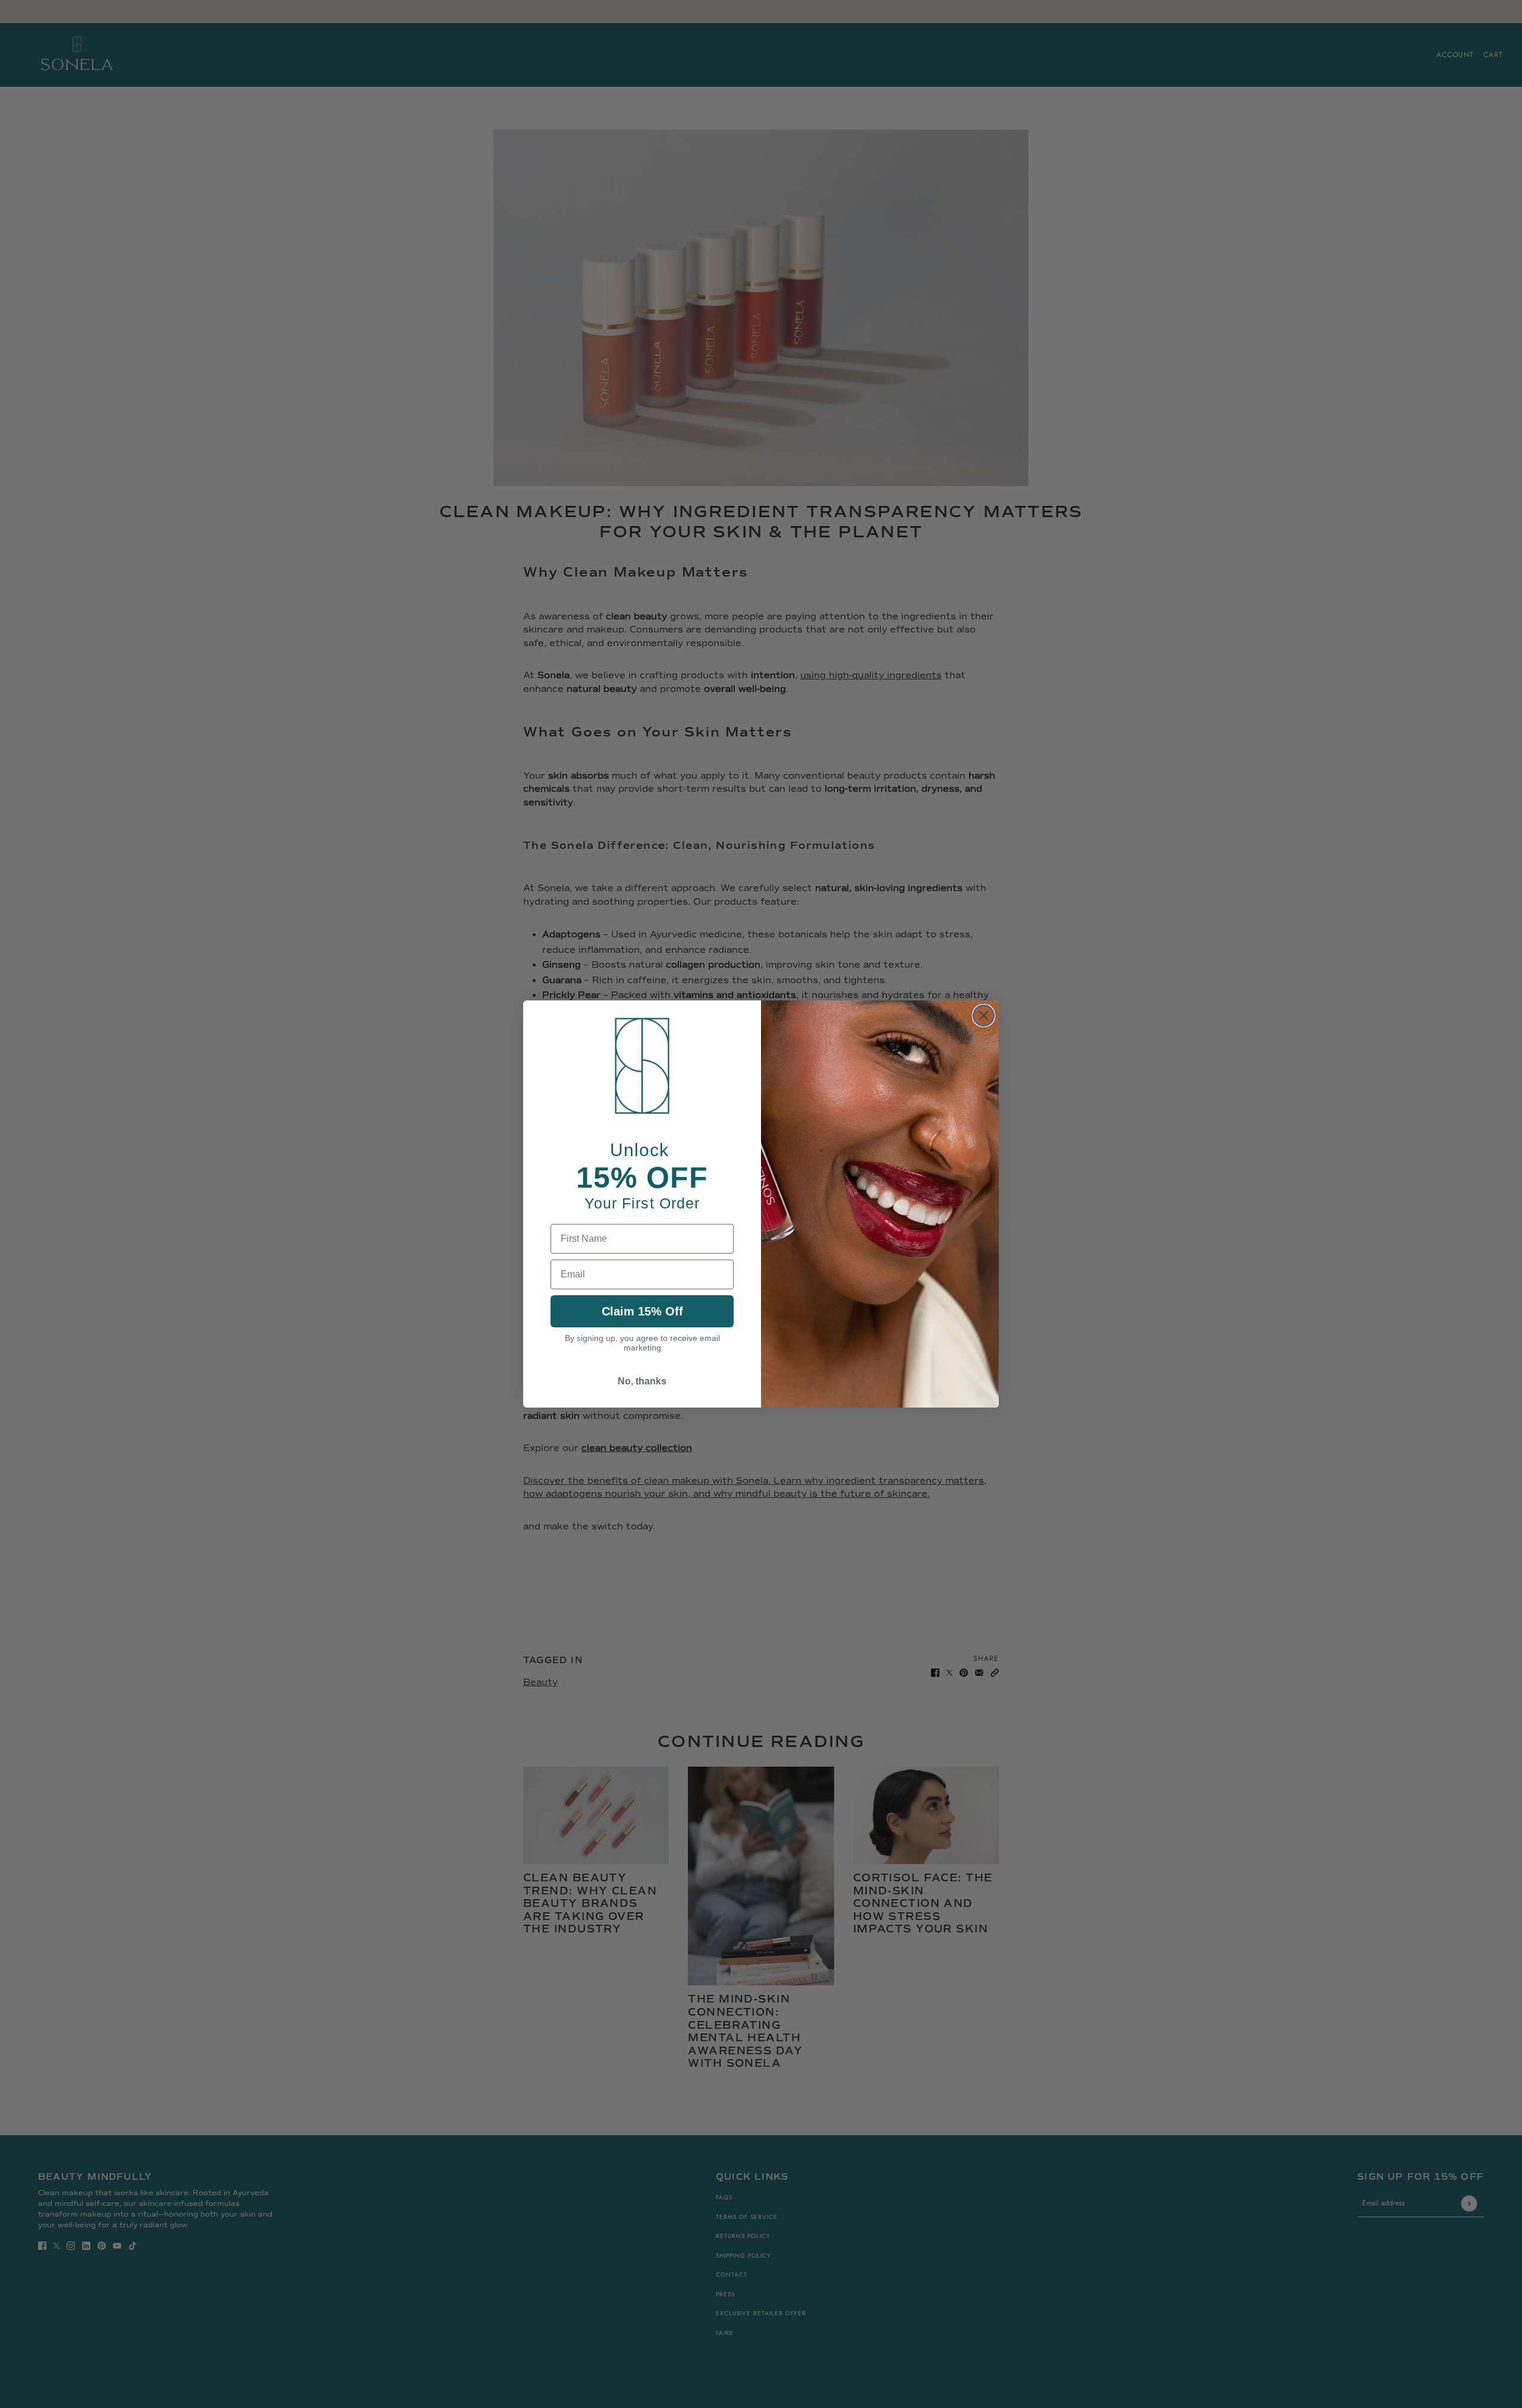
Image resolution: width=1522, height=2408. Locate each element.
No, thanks (642, 1381)
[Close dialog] (984, 1016)
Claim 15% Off (642, 1311)
